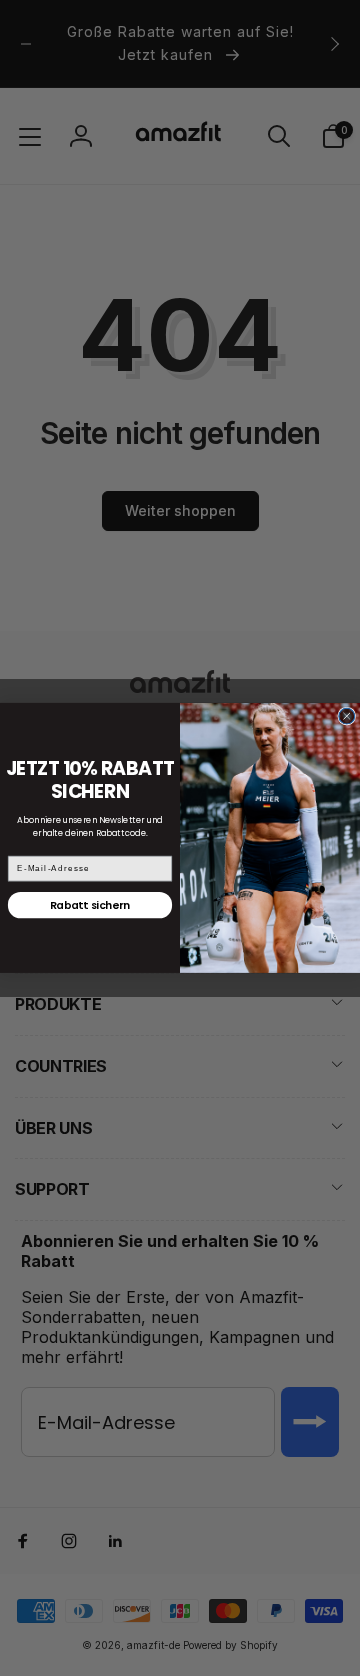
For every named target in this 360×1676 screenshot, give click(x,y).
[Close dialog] (347, 716)
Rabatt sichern (90, 905)
